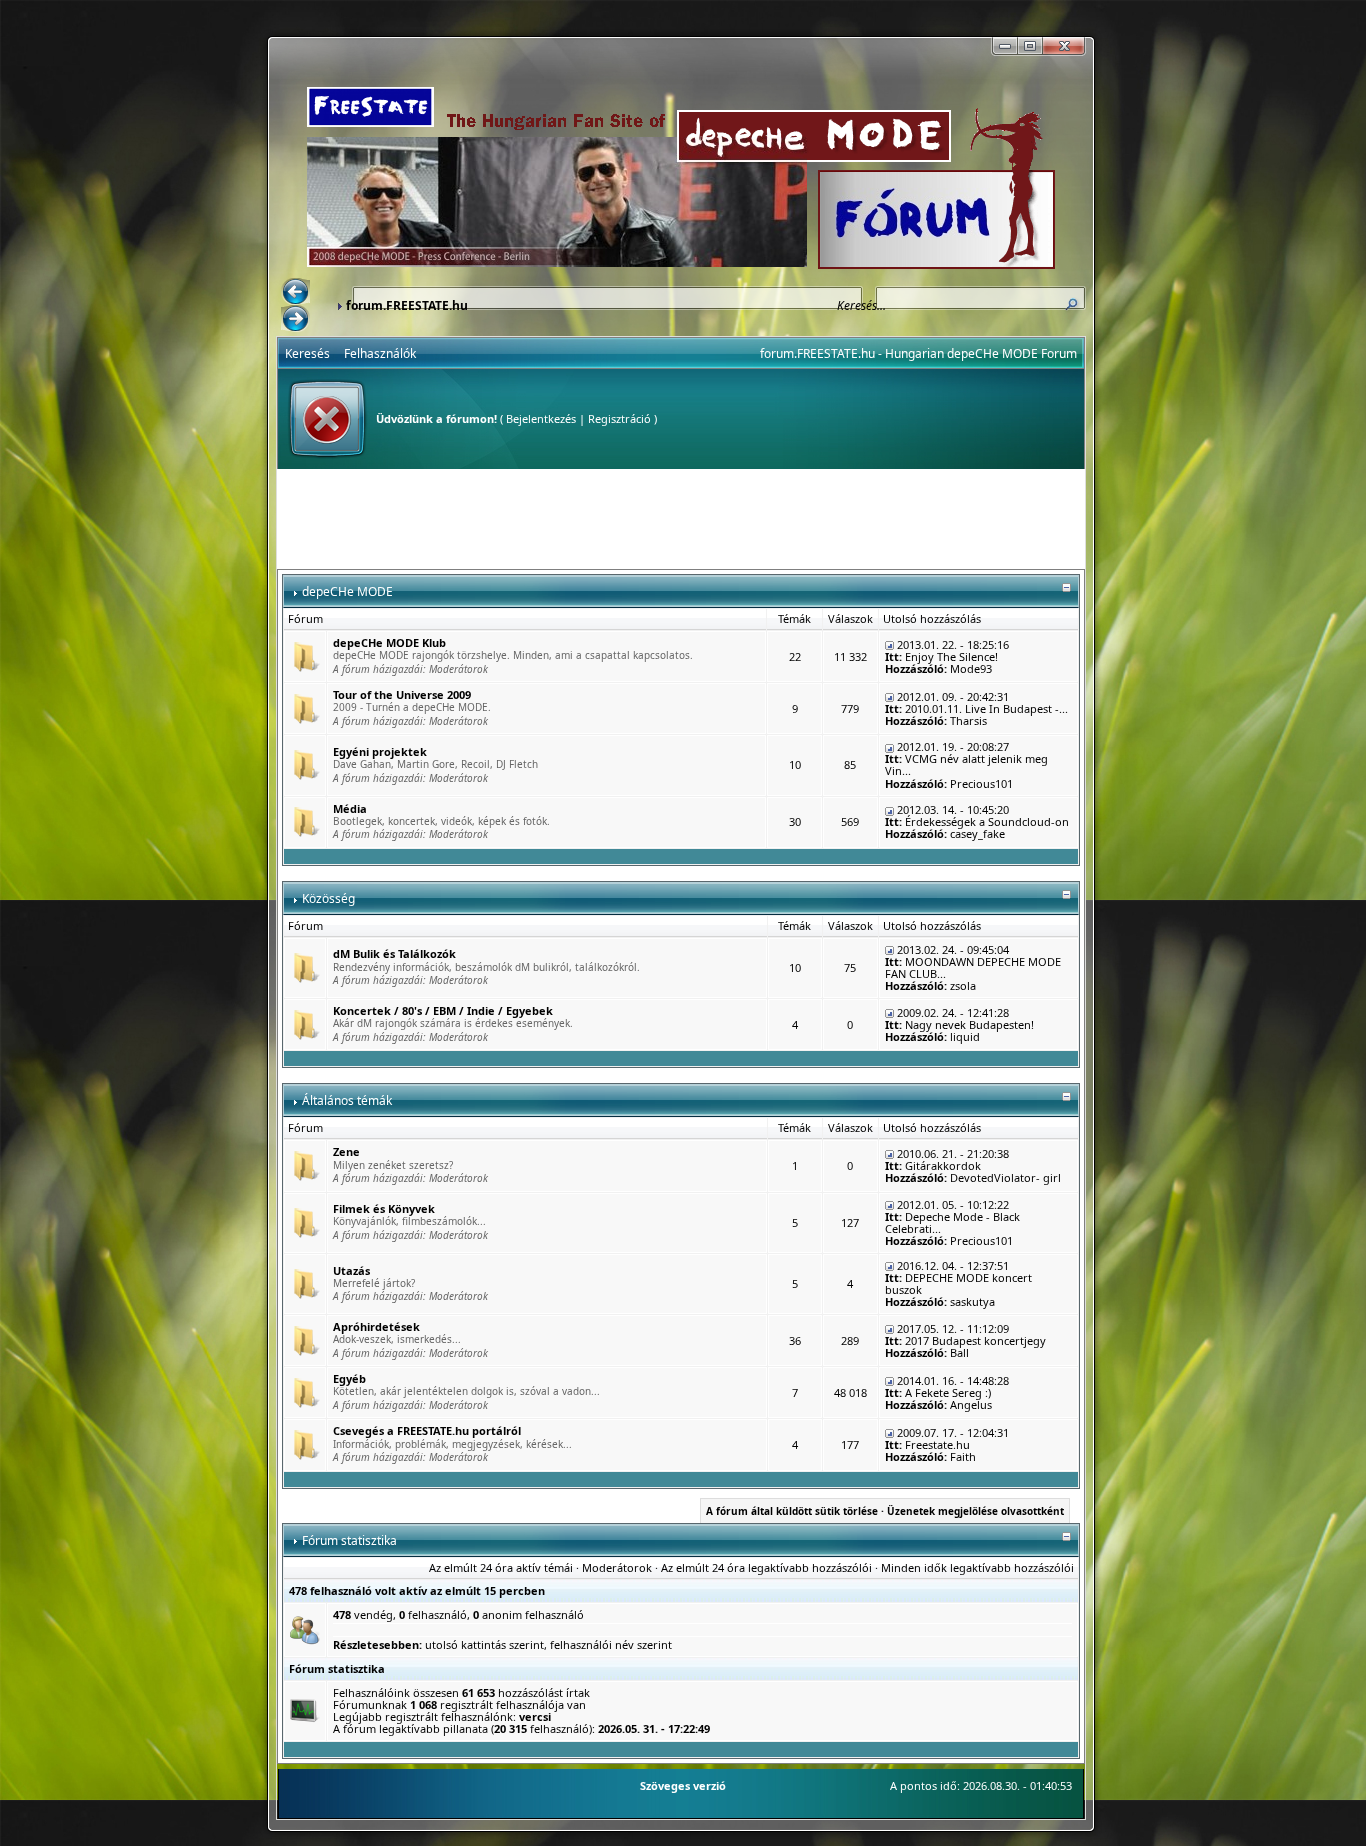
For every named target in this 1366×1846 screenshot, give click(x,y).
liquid (965, 1036)
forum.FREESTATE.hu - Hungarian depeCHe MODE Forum (918, 353)
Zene (346, 1151)
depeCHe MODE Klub (389, 642)
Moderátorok (458, 669)
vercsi (535, 1716)
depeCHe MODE (347, 591)
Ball (959, 1352)
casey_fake (977, 833)
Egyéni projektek (380, 751)
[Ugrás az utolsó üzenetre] (889, 644)
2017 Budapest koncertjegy (975, 1340)
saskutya (972, 1301)
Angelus (971, 1404)
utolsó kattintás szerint (484, 1644)
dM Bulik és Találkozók (394, 953)
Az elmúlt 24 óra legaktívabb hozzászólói (766, 1567)
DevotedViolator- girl (1005, 1177)
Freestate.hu (937, 1444)
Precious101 (981, 783)
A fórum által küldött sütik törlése (792, 1511)
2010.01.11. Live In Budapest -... (986, 708)
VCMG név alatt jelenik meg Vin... (966, 764)
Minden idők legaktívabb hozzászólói (977, 1567)
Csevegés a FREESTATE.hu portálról (427, 1430)
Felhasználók (380, 353)
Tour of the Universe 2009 (402, 694)
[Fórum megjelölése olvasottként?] (305, 655)
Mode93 (971, 668)
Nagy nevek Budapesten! (969, 1024)
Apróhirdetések (376, 1326)
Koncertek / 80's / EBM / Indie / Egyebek (443, 1010)
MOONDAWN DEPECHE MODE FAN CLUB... (973, 967)
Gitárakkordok (943, 1165)
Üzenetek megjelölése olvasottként (975, 1511)
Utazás (351, 1270)
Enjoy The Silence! (951, 656)
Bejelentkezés (541, 418)
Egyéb (349, 1378)
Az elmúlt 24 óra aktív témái (501, 1567)
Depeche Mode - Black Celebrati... (952, 1222)
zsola (963, 985)
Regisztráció (619, 418)
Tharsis (968, 720)
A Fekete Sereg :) (948, 1392)
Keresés (307, 353)
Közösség (328, 898)
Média (350, 808)
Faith (963, 1456)
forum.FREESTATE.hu (407, 305)
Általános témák (347, 1100)
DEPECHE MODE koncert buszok (958, 1283)
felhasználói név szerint (611, 1644)
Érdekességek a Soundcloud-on (987, 821)
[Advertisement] (681, 519)
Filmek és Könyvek (384, 1208)
